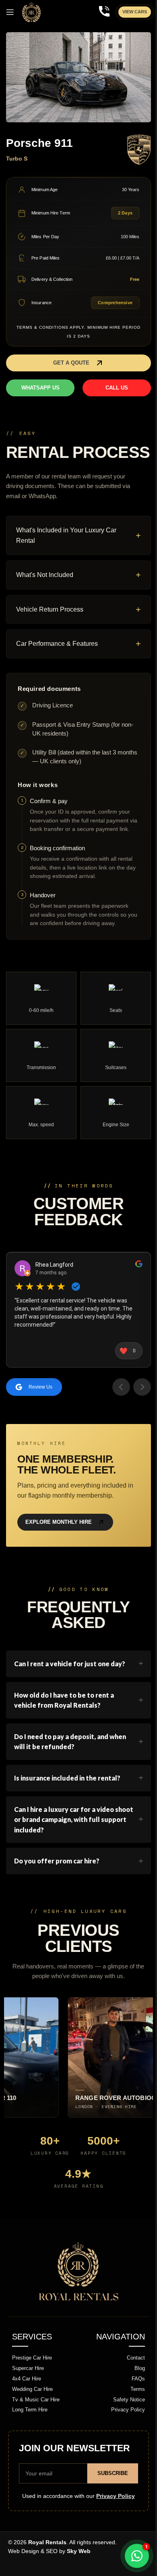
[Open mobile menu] (10, 12)
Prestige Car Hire (29, 2383)
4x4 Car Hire (24, 2404)
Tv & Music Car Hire (33, 2424)
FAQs (135, 2404)
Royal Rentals (44, 2567)
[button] (78, 363)
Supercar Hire (25, 2393)
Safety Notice (126, 2424)
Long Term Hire (27, 2435)
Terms (134, 2414)
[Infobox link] (104, 12)
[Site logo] (31, 12)
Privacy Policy (125, 2435)
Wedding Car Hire (30, 2414)
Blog (136, 2393)
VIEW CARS (135, 12)
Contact (133, 2383)
